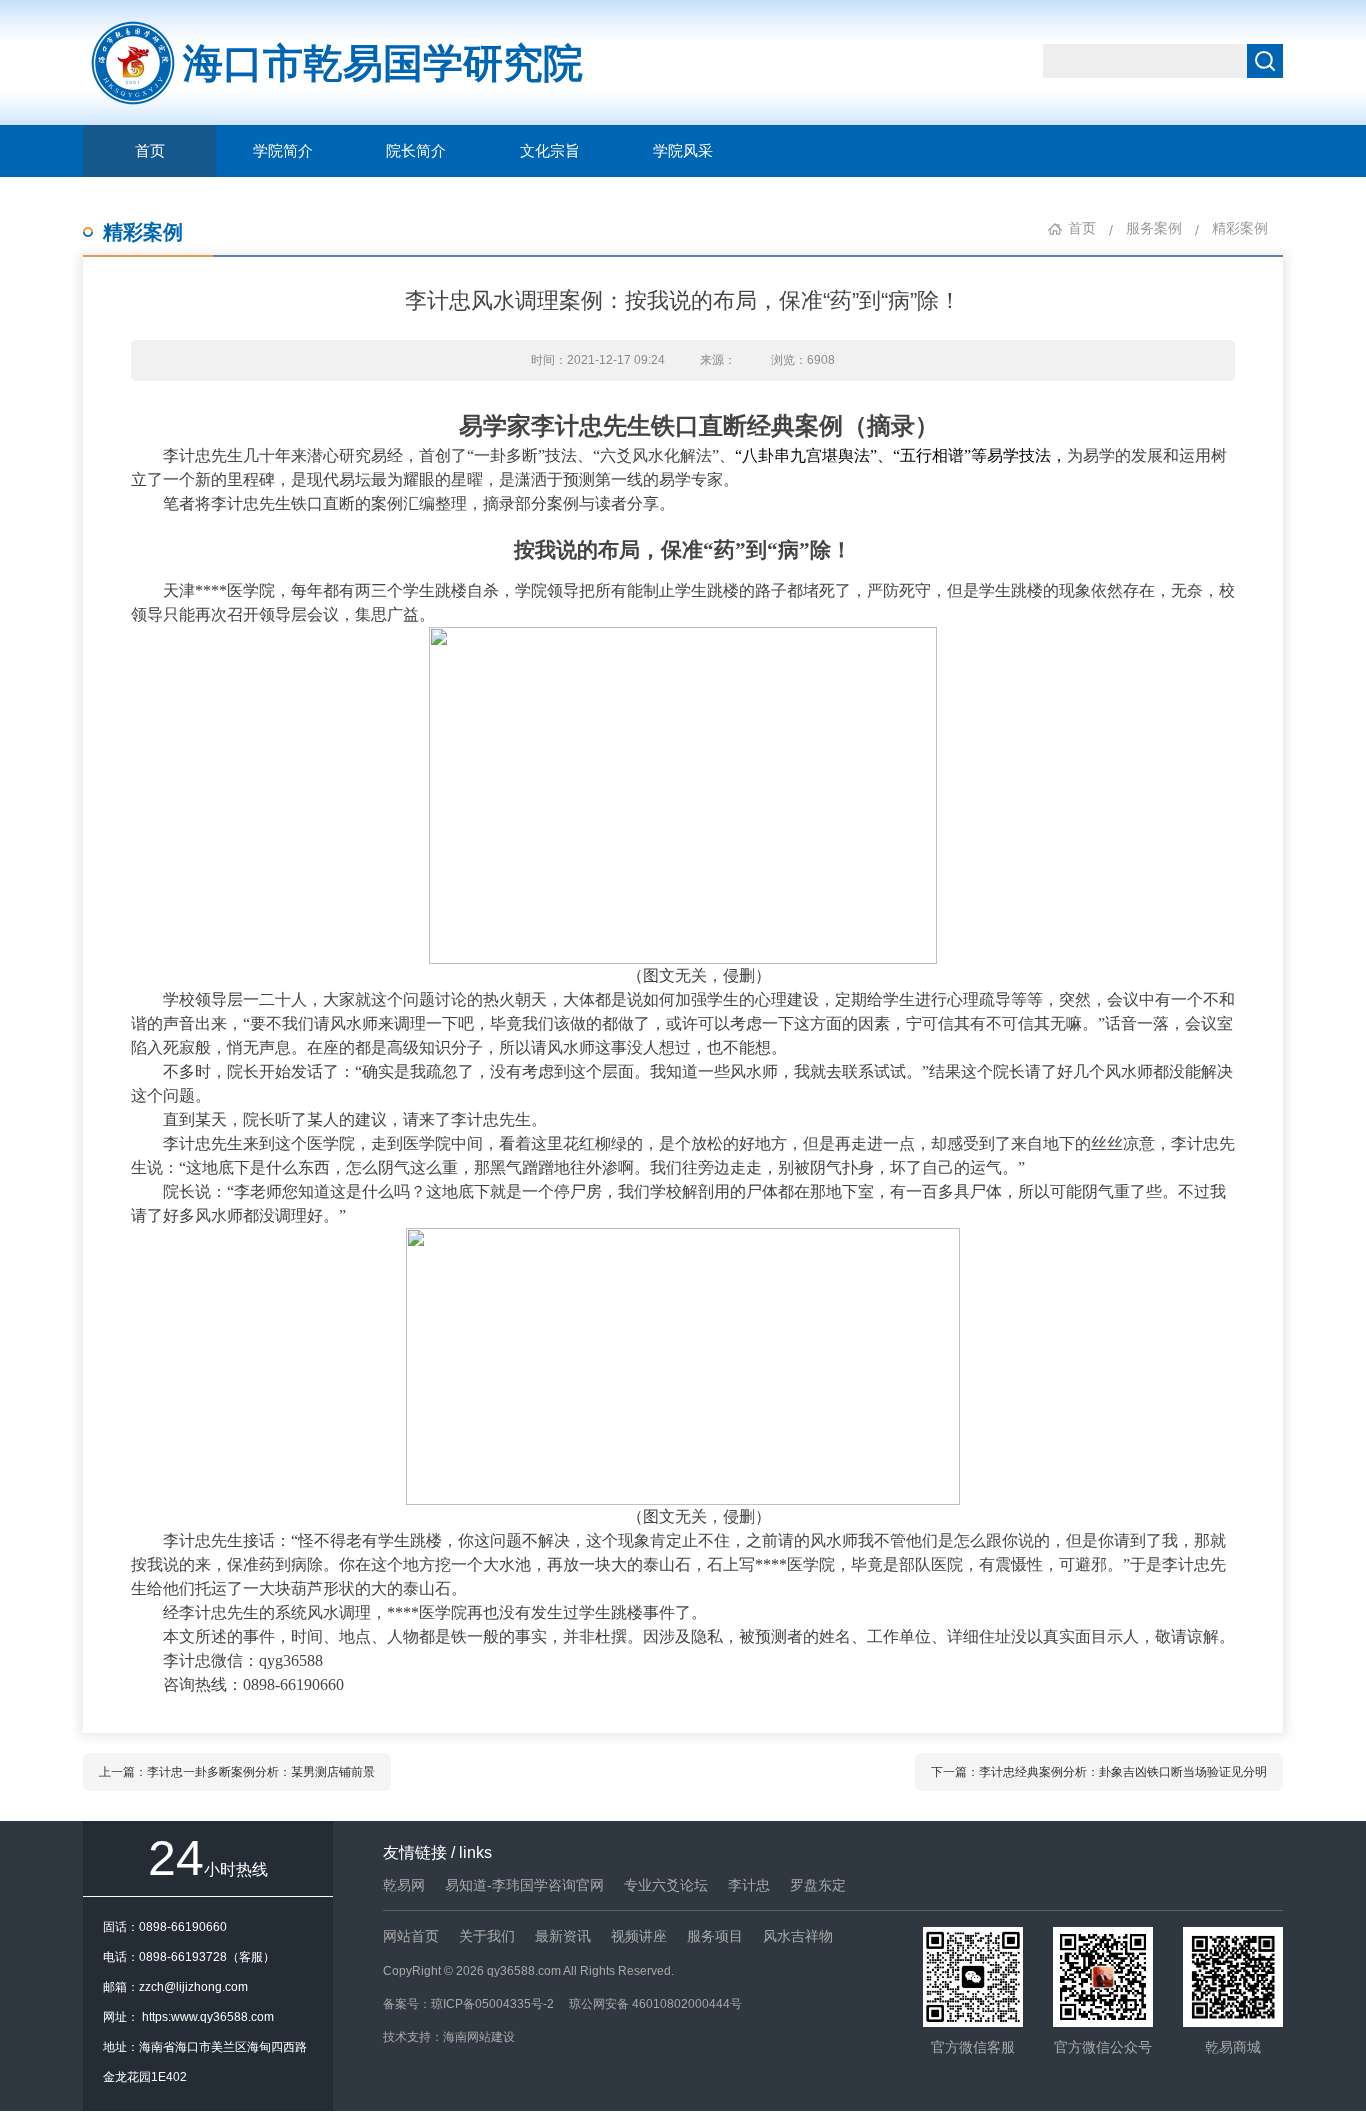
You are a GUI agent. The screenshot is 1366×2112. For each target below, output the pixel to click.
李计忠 (749, 1885)
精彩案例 (143, 232)
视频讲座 (639, 1936)
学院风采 (683, 151)
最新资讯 (563, 1936)
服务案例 (1154, 228)
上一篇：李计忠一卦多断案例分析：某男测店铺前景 (237, 1772)
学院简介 (283, 151)
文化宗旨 (550, 151)
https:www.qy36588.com (208, 2017)
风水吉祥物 (798, 1936)
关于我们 (487, 1936)
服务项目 (715, 1936)
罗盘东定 (818, 1885)
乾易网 (404, 1885)
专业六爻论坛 (666, 1885)
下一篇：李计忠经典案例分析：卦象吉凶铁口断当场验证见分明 (1099, 1772)
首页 (150, 151)
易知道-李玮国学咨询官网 (524, 1885)
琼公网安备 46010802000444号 (655, 2004)
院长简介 (416, 151)
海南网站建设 (479, 2037)
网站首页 (411, 1936)
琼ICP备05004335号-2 (492, 2004)
